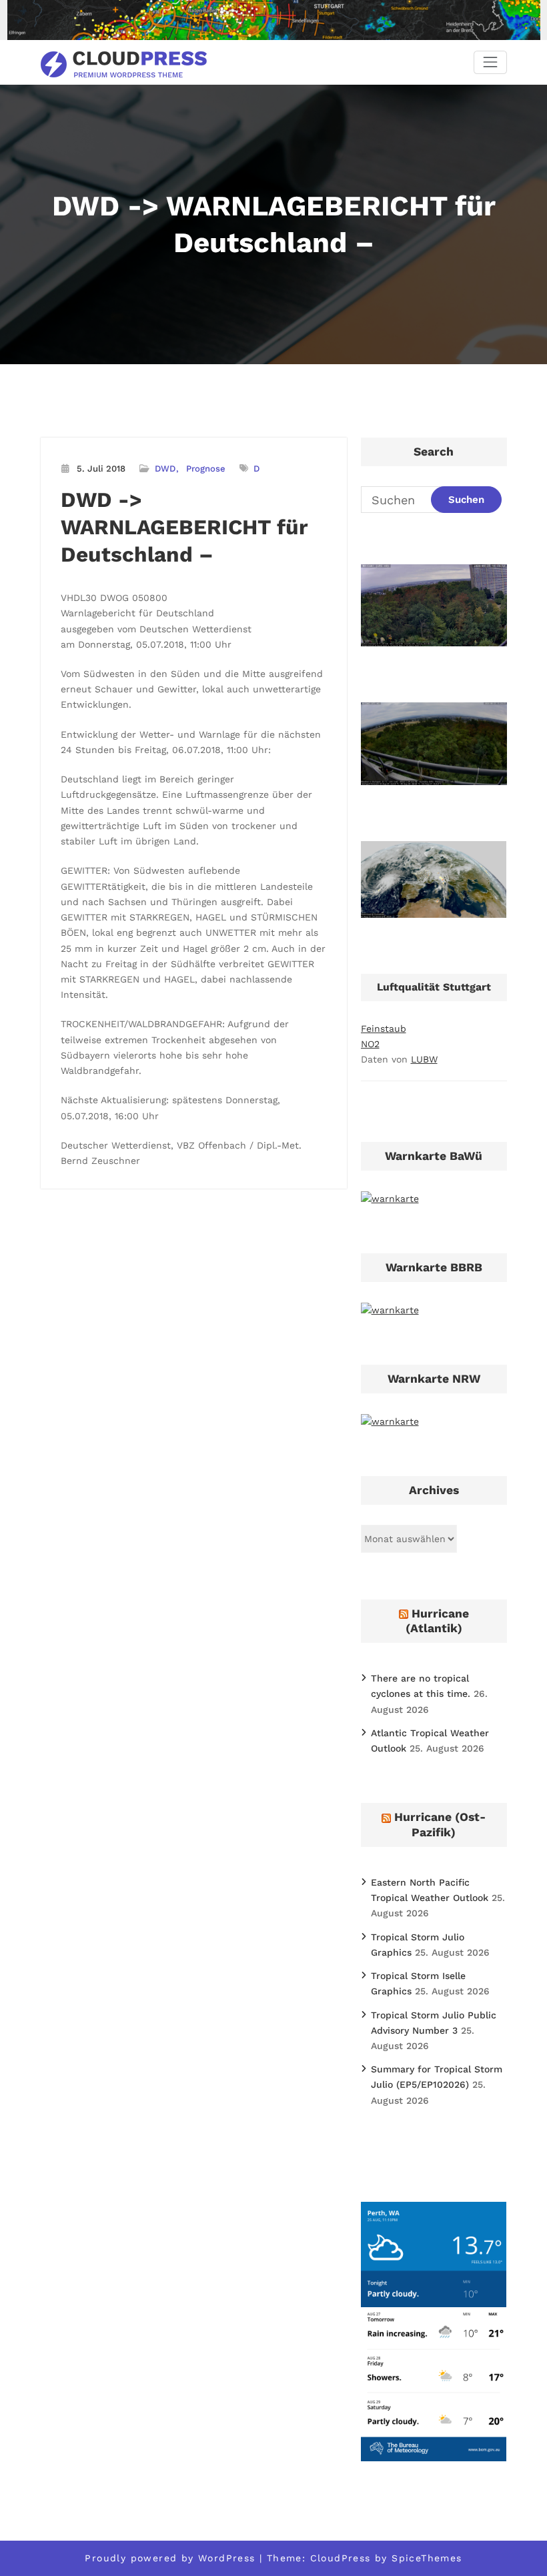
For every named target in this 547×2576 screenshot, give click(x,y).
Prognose (206, 469)
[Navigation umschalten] (490, 62)
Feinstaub (384, 1029)
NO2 (370, 1044)
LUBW (424, 1059)
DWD (165, 469)
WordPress (227, 2558)
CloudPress (341, 2558)
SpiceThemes (427, 2558)
